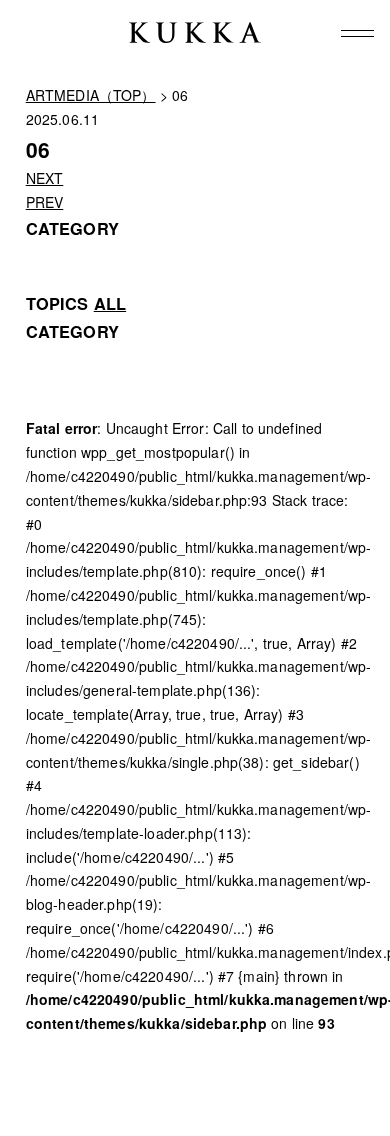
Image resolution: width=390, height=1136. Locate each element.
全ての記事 (61, 354)
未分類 (47, 378)
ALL (110, 303)
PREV (45, 202)
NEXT (45, 178)
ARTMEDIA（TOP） (91, 95)
